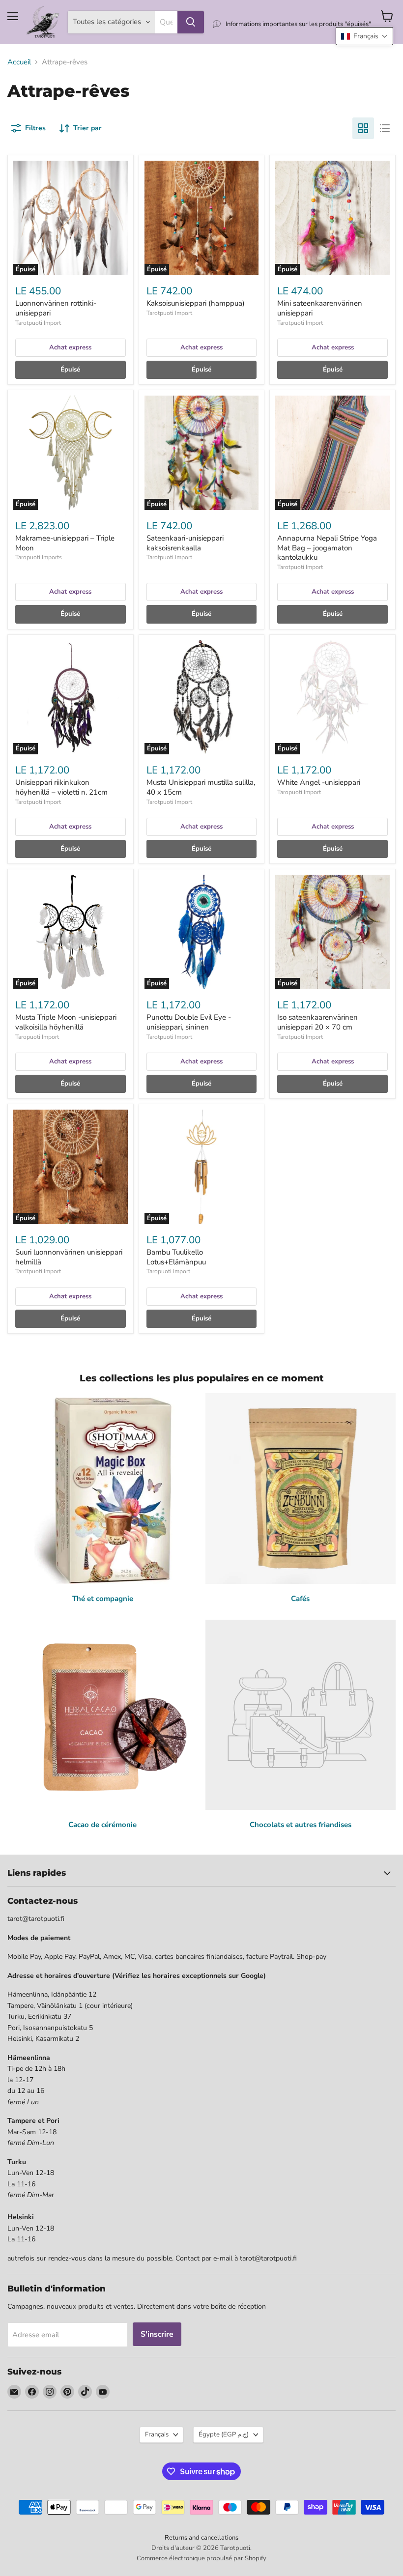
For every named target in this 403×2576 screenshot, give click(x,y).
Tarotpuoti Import (38, 323)
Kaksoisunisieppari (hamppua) (196, 303)
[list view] (385, 128)
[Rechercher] (191, 22)
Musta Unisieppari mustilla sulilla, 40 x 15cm (201, 787)
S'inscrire (157, 2334)
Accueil (19, 62)
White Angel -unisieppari (319, 782)
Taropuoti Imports (39, 557)
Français (157, 2434)
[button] (364, 36)
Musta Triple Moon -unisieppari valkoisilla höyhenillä (66, 1022)
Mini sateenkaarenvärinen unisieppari (320, 308)
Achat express (70, 347)
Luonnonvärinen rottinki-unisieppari (56, 308)
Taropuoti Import (299, 792)
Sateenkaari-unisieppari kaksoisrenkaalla (185, 543)
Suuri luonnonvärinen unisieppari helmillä (69, 1257)
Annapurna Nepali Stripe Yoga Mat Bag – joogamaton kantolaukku (327, 548)
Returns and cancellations (201, 2538)
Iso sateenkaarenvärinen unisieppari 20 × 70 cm (317, 1022)
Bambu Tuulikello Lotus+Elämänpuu (176, 1257)
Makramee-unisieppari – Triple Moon (65, 543)
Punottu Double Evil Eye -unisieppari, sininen (189, 1022)
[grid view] (363, 128)
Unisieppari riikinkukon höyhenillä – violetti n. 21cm (61, 787)
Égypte (224, 2434)
